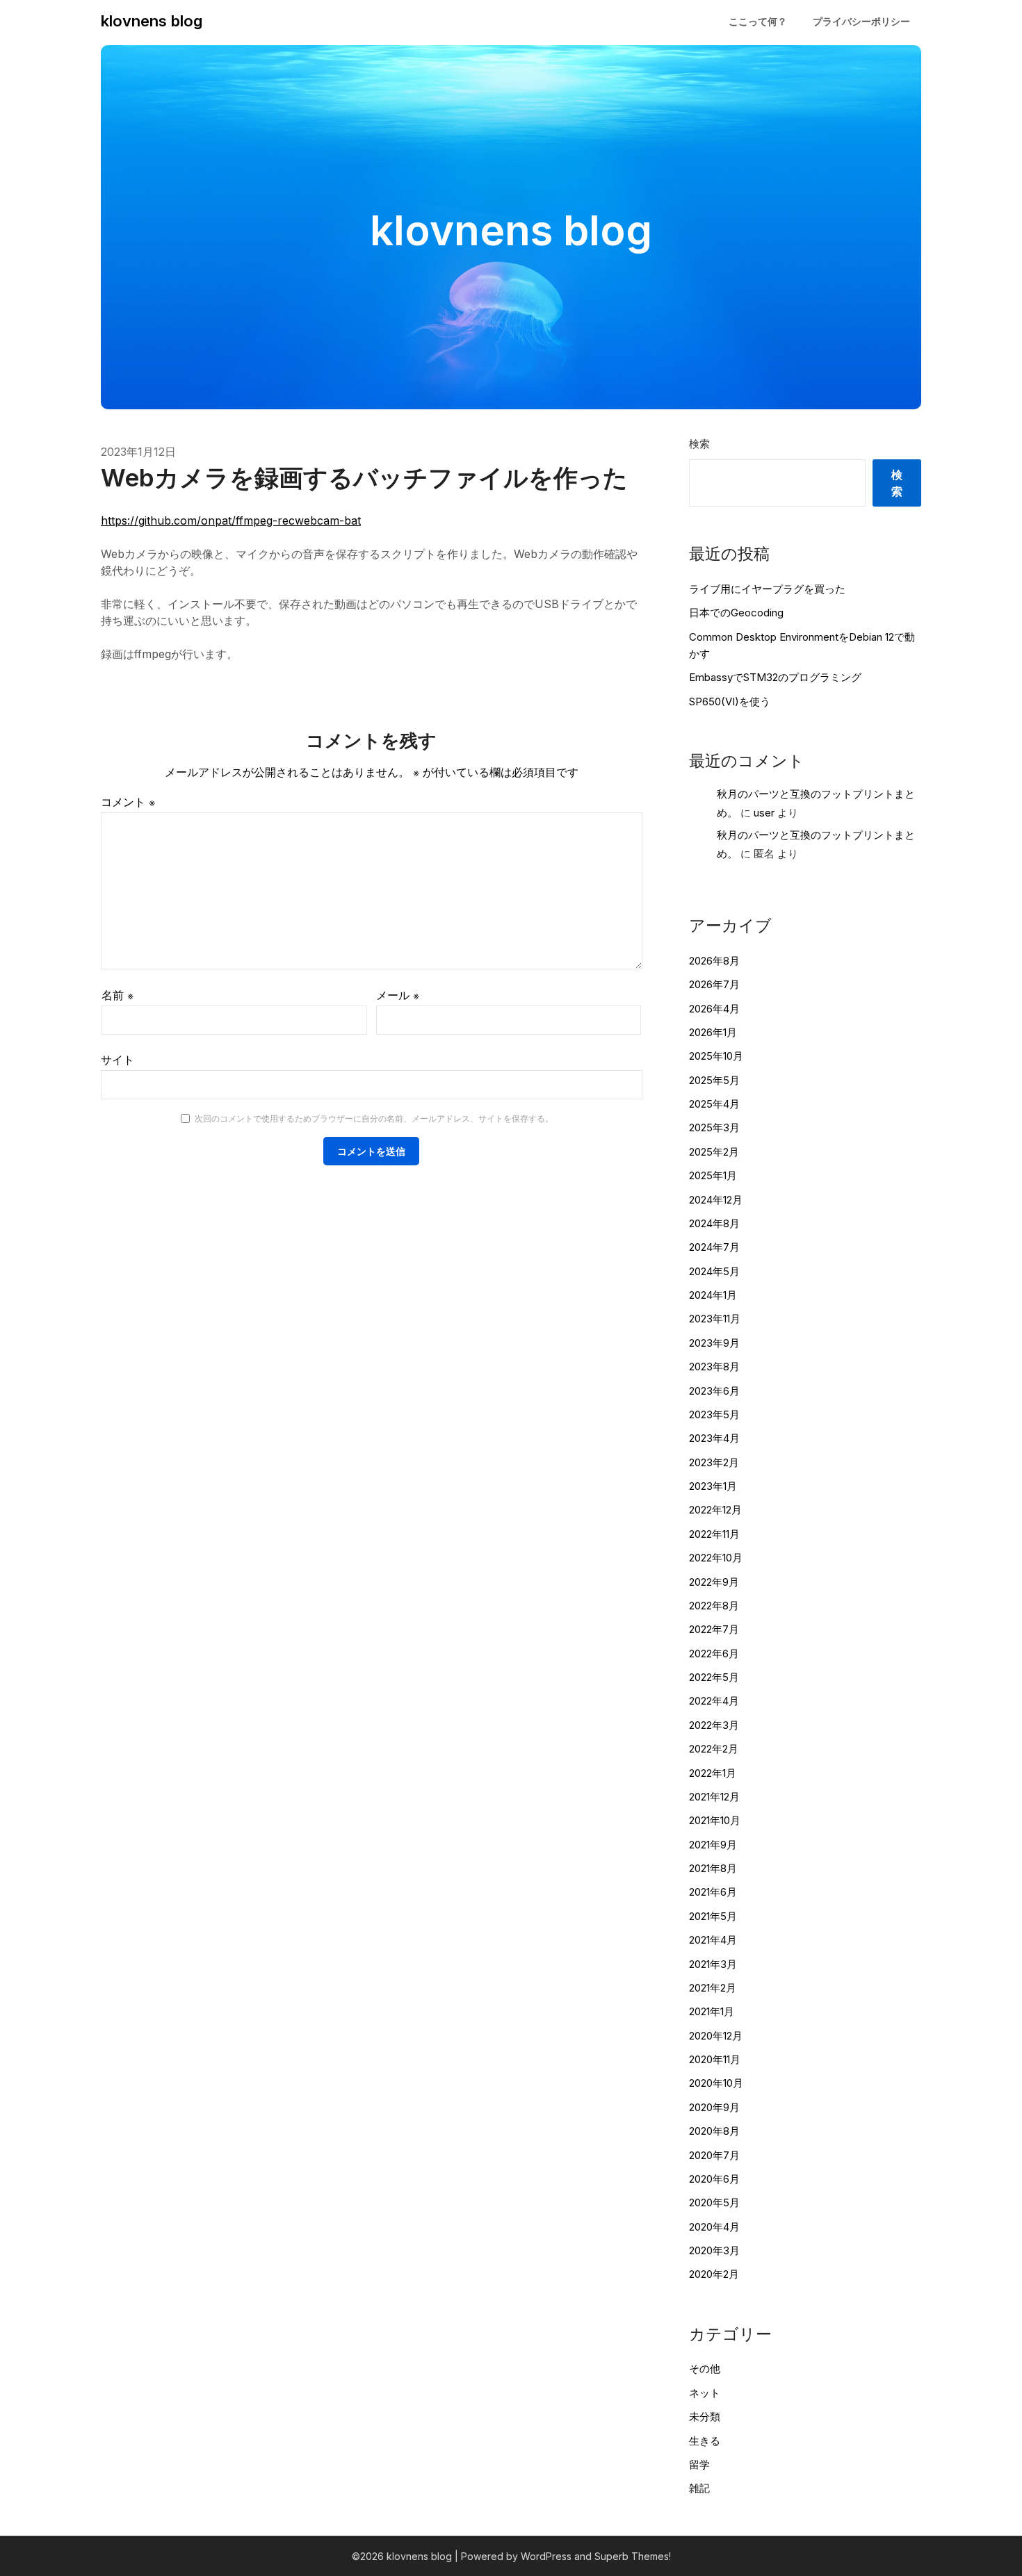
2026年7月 (714, 984)
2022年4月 (714, 1701)
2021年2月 (713, 1988)
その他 (705, 2369)
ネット (705, 2393)
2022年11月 (714, 1534)
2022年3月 (714, 1725)
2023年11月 (715, 1319)
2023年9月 (714, 1343)
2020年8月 (714, 2131)
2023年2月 (714, 1462)
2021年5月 (713, 1916)
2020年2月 (714, 2274)
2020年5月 (714, 2202)
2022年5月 (714, 1677)
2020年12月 (716, 2036)
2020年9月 (714, 2107)
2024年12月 (716, 1200)
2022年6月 (714, 1654)
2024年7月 (714, 1247)
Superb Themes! (633, 2556)
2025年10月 (716, 1056)
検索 (699, 444)
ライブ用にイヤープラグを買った (767, 589)
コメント (128, 802)
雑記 (699, 2488)
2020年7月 (714, 2155)
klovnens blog (152, 21)
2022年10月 (716, 1558)
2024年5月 (714, 1271)
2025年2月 (714, 1152)
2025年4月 (714, 1104)
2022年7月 (714, 1629)
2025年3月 (714, 1127)
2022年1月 (713, 1773)
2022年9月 (714, 1582)
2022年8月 (714, 1606)
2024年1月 (713, 1295)
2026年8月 (714, 961)
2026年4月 (714, 1009)
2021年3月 (713, 1964)
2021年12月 (714, 1797)
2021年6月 (713, 1892)
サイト (117, 1060)
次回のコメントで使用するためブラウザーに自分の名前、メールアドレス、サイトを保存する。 (374, 1118)
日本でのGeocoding (736, 613)
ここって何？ (758, 21)
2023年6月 (714, 1391)
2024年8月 (714, 1223)
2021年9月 (713, 1845)
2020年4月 (714, 2227)
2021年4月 (713, 1940)
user (764, 813)
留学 (699, 2464)
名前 (117, 995)
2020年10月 (716, 2083)
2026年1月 (713, 1032)
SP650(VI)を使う (730, 702)
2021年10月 (715, 1820)
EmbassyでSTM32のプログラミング (775, 677)
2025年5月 (714, 1080)
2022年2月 (714, 1749)
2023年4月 (714, 1438)
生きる (705, 2441)
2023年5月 (714, 1414)
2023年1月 (713, 1486)
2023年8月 (714, 1367)
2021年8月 (713, 1868)
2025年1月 (713, 1175)
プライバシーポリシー (861, 21)
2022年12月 (715, 1510)
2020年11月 (715, 2059)
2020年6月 (714, 2179)
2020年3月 (714, 2250)
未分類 (705, 2417)
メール (398, 995)
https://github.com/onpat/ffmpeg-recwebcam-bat (231, 520)
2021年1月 (712, 2011)
